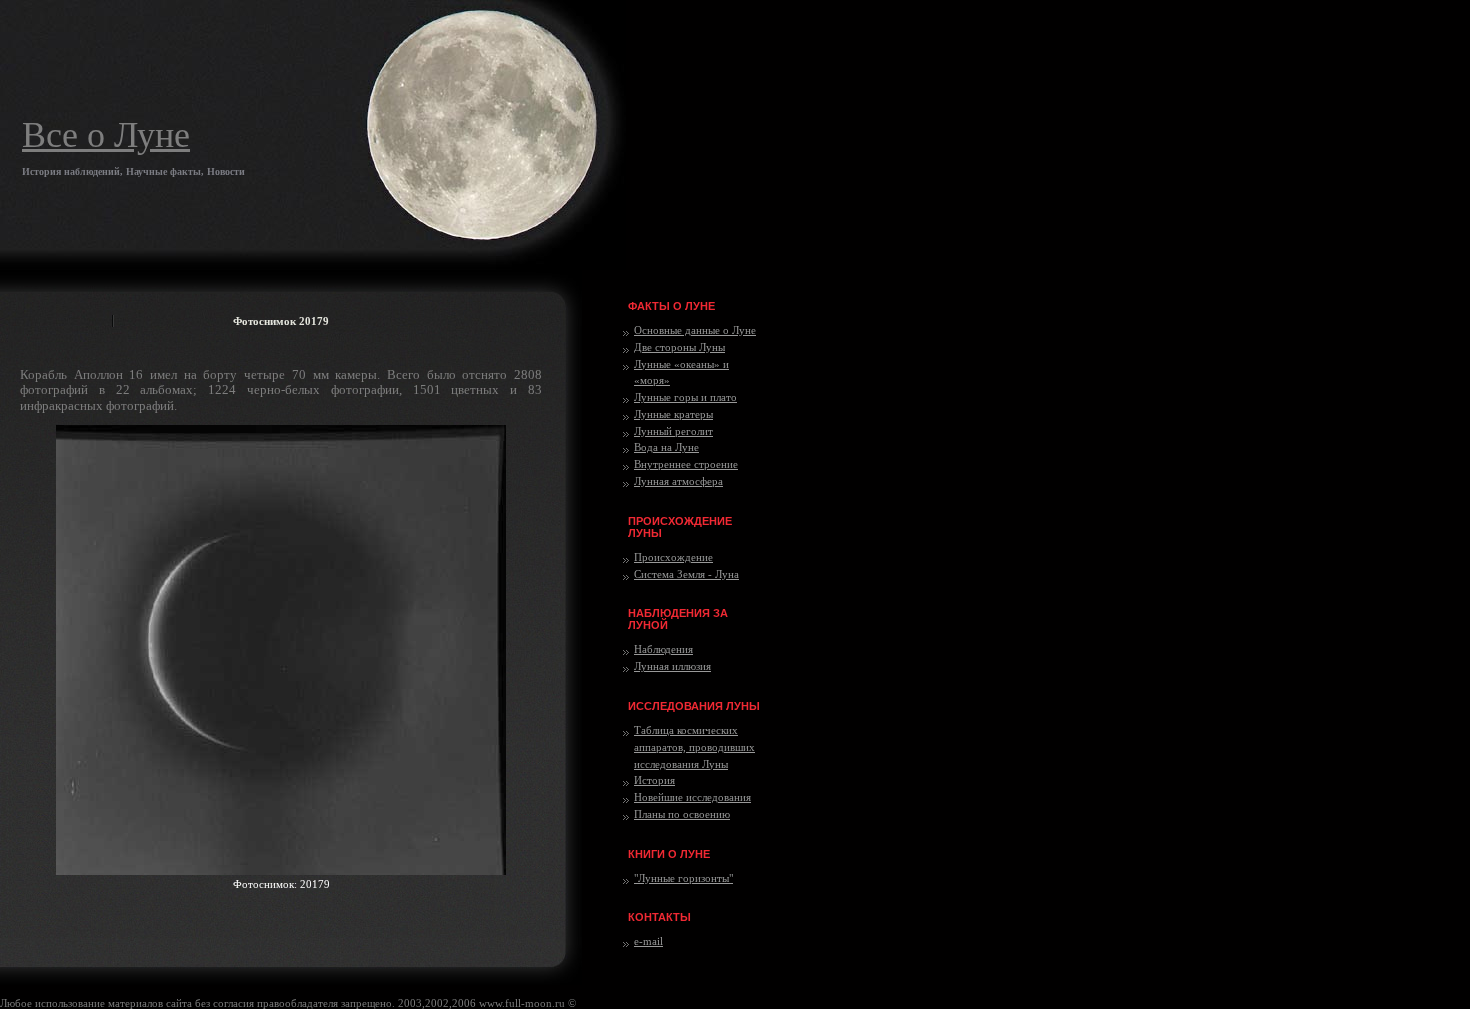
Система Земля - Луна (686, 574)
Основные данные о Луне (695, 330)
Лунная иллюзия (672, 666)
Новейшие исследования (692, 797)
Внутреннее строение (686, 464)
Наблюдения (663, 649)
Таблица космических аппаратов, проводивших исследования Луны (694, 747)
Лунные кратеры (673, 414)
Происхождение (673, 557)
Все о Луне (106, 135)
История (654, 780)
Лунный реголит (673, 431)
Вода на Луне (666, 447)
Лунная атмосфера (678, 481)
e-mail (648, 941)
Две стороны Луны (679, 347)
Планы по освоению (682, 814)
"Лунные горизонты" (683, 878)
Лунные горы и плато (685, 397)
